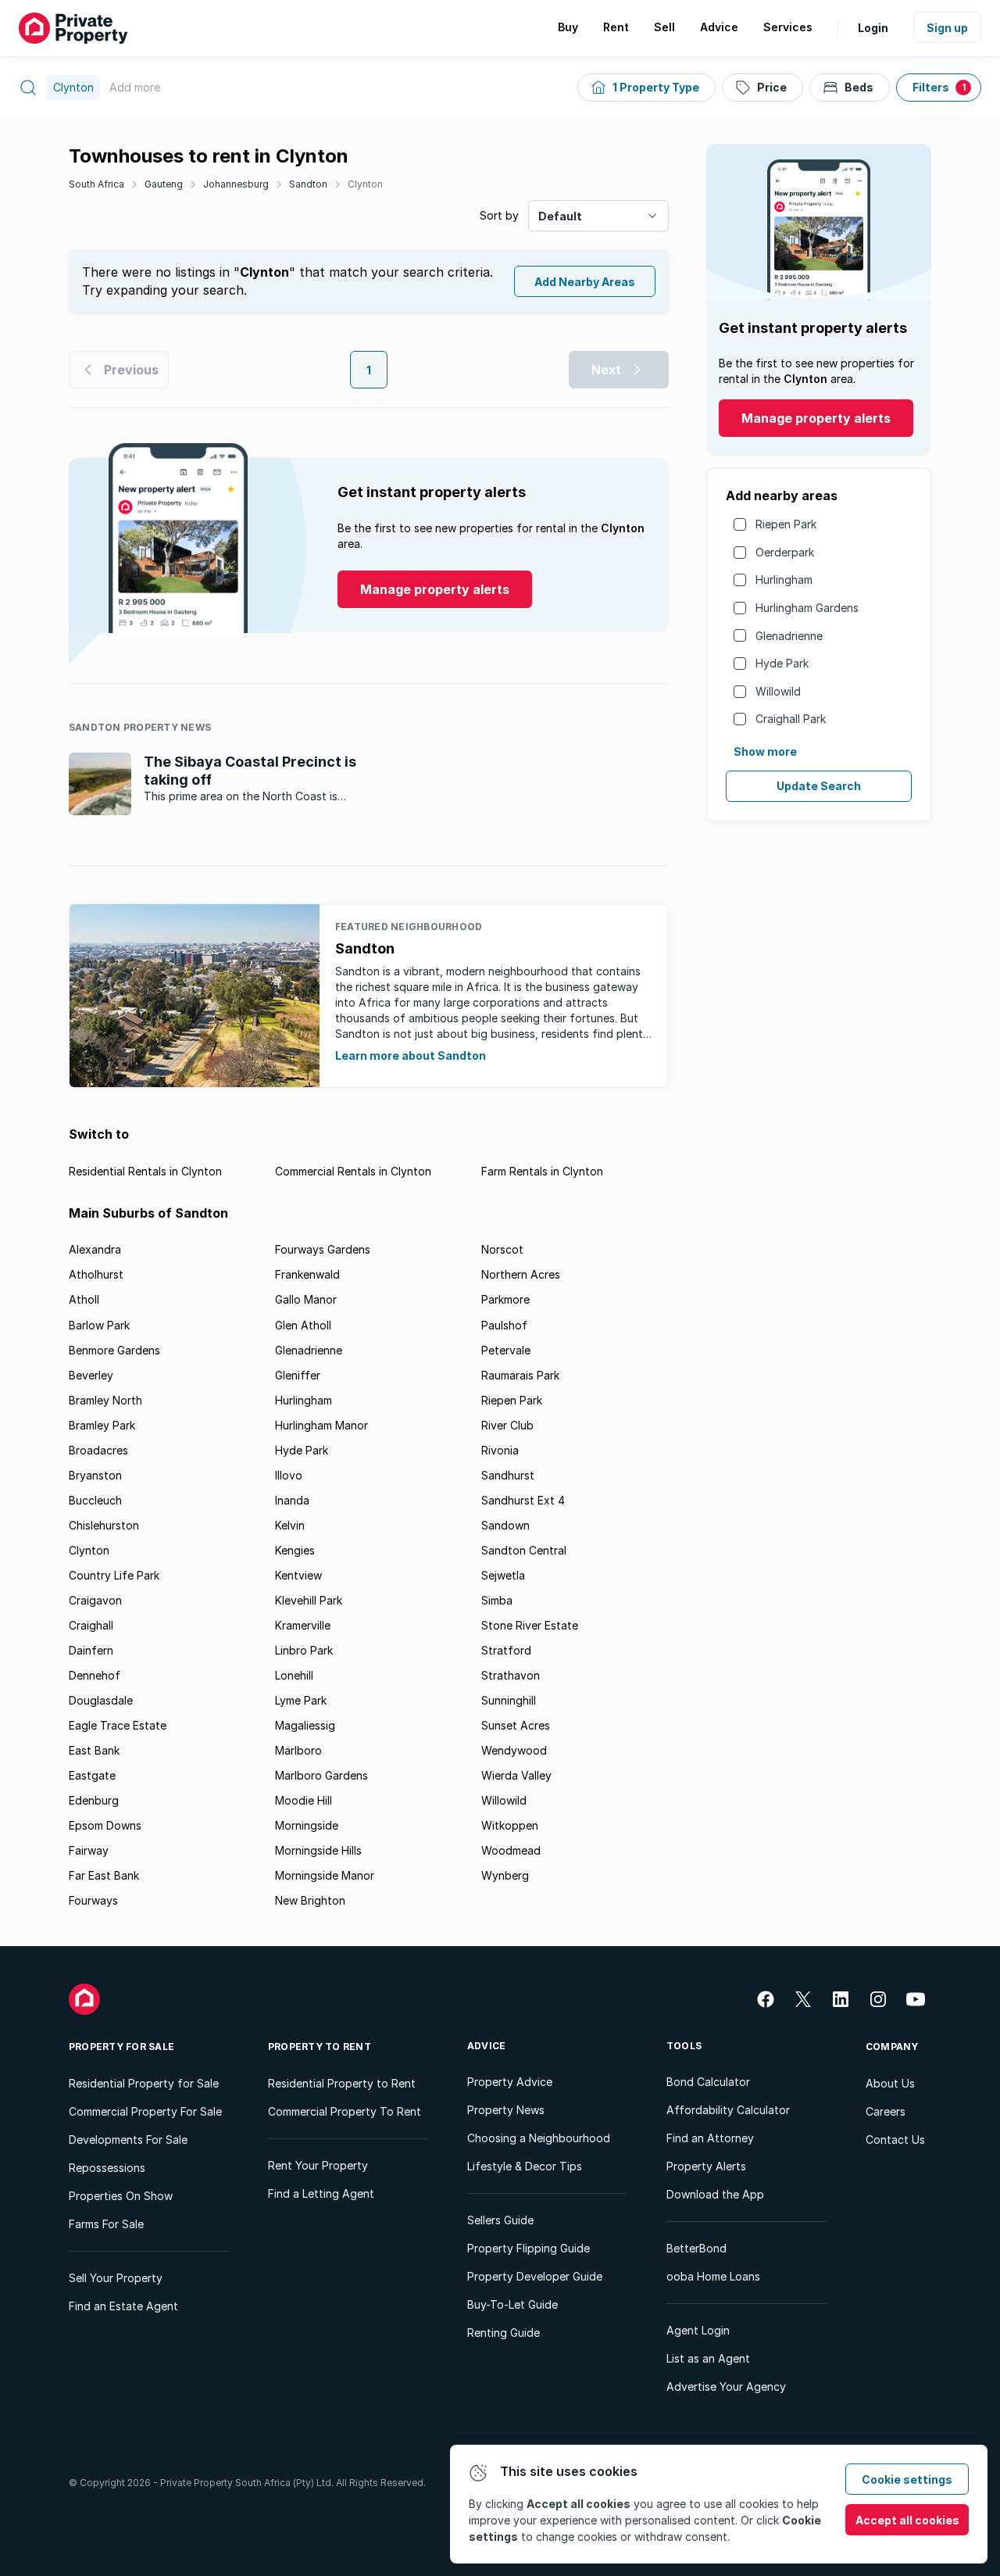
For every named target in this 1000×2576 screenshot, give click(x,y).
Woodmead (511, 1850)
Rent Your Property (318, 2165)
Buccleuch (95, 1500)
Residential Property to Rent (342, 2083)
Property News (506, 2110)
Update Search (819, 786)
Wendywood (514, 1750)
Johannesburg (236, 184)
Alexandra (95, 1249)
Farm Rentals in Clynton (542, 1171)
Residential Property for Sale (144, 2083)
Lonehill (294, 1675)
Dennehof (95, 1675)
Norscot (502, 1249)
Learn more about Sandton (411, 1055)
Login (873, 28)
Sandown (505, 1525)
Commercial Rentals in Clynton (353, 1171)
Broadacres (98, 1450)
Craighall (91, 1625)
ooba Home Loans (713, 2276)
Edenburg (94, 1800)
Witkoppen (510, 1825)
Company (892, 2046)
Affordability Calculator (728, 2110)
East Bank (94, 1750)
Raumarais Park (520, 1375)
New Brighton (310, 1900)
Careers (886, 2111)
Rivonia (500, 1450)
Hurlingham (784, 580)
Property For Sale (121, 2046)
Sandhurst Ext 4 (523, 1500)
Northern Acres (521, 1274)
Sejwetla (503, 1575)
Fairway (89, 1850)
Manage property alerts (816, 418)
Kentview (298, 1575)
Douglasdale (101, 1700)
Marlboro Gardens (321, 1775)
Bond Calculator (708, 2082)
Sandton (308, 184)
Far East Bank (104, 1875)
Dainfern (91, 1650)
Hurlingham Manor (321, 1425)
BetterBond (696, 2248)
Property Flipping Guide (529, 2248)
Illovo (289, 1475)
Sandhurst (508, 1475)
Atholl (84, 1299)
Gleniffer (298, 1375)
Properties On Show (121, 2196)
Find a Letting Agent (321, 2193)
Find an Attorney (710, 2138)
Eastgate (92, 1775)
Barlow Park (99, 1325)
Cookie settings (907, 2479)
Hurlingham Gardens (807, 608)
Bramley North (105, 1400)
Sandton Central (524, 1550)
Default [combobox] (560, 216)
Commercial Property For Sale (145, 2111)
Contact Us (895, 2140)
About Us (890, 2083)
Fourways (93, 1900)
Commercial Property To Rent (345, 2111)
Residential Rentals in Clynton (145, 1171)
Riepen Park (786, 524)
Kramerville (303, 1625)
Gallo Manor (306, 1299)
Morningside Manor (325, 1875)
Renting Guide (504, 2333)
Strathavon (511, 1675)
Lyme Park (301, 1700)
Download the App (715, 2194)
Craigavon (95, 1600)
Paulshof (504, 1325)
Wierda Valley (516, 1775)
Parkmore (505, 1299)
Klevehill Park (309, 1600)
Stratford (506, 1650)
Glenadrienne (789, 636)
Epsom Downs (105, 1825)
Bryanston (95, 1475)
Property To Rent (320, 2046)
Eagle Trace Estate (118, 1725)
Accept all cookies (907, 2520)
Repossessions (107, 2168)
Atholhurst (96, 1274)
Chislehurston (104, 1525)
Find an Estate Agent (123, 2306)
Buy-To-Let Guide (512, 2304)
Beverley (91, 1375)
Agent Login (698, 2330)
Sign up (947, 28)
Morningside (307, 1825)
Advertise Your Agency (726, 2386)
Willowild (778, 691)
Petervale (506, 1350)
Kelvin (290, 1525)
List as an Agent (708, 2358)
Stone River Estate (530, 1625)
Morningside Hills (318, 1850)
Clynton (365, 184)
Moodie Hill (304, 1800)
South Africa (96, 184)
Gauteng (164, 184)
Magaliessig (305, 1725)
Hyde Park (782, 663)
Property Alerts (706, 2166)
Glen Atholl (303, 1325)
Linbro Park (304, 1650)
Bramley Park (102, 1425)
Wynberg (505, 1875)
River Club (507, 1425)
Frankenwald (307, 1274)
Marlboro (298, 1750)
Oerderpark (785, 552)
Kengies (295, 1550)
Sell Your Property (116, 2278)
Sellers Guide (500, 2220)
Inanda (292, 1500)
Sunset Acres (516, 1725)
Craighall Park (791, 719)
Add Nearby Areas (585, 282)
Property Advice (510, 2082)
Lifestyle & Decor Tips (525, 2166)
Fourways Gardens (323, 1249)
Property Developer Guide (535, 2276)
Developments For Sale (128, 2140)
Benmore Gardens (114, 1350)
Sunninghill (509, 1700)
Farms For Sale (106, 2224)
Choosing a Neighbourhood (539, 2138)
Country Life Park (114, 1575)
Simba (497, 1600)
